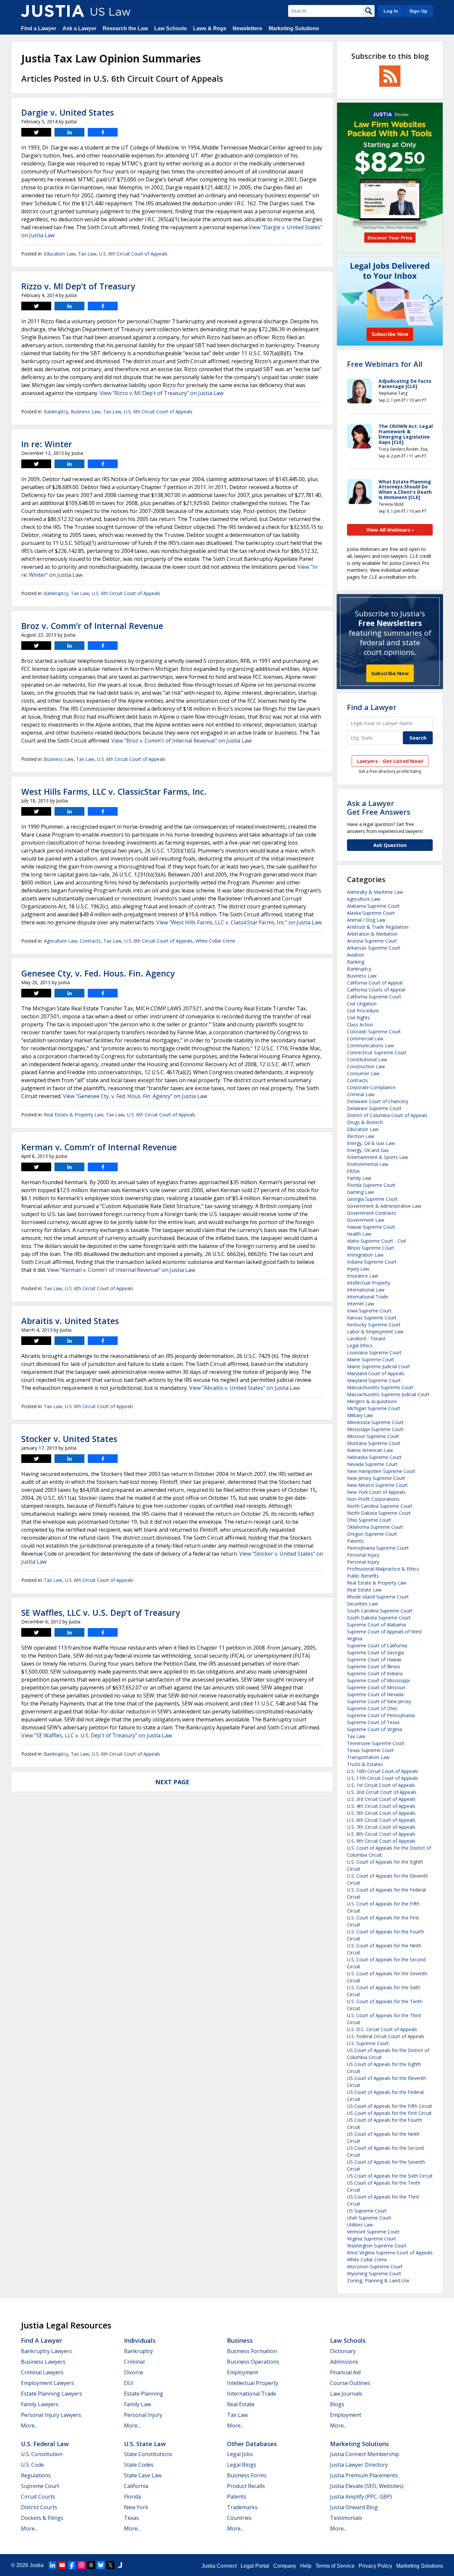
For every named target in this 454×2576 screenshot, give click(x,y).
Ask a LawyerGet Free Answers (379, 807)
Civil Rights (358, 1018)
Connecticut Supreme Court (377, 1052)
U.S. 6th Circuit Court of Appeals (133, 254)
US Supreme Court (367, 2211)
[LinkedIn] (53, 2565)
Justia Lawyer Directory (359, 2465)
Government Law (366, 1220)
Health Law (359, 1234)
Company (285, 2566)
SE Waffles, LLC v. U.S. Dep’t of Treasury (101, 1612)
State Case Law (143, 2475)
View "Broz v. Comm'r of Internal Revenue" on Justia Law (181, 741)
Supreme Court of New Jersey (379, 1701)
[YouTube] (62, 2565)
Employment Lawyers (48, 2383)
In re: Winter (47, 444)
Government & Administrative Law (384, 1206)
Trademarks (242, 2507)
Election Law (361, 1136)
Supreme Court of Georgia (375, 1652)
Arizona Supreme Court (372, 941)
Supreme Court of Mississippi (378, 1680)
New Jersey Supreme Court (376, 1478)
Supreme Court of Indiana (375, 1673)
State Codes (139, 2465)
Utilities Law (360, 2225)
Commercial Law (365, 1038)
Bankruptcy (56, 412)
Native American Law (370, 1450)
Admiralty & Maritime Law (375, 892)
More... (29, 2425)
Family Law (359, 1178)
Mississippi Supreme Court (375, 1429)
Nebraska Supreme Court (374, 1457)
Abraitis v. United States (70, 1321)
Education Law (60, 254)
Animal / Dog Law (366, 920)
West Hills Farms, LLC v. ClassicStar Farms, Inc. (114, 791)
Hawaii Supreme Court (371, 1227)
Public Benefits (363, 1576)
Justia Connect (219, 2566)
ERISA (353, 1171)
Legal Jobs (240, 2454)
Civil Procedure (363, 1011)
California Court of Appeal (375, 983)
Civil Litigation (362, 1004)
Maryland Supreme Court (374, 1380)
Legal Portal (255, 2566)
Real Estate (241, 2404)
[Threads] (91, 2565)
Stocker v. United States (69, 1439)
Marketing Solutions (294, 28)
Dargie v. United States (68, 112)
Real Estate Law (364, 1590)
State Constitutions (148, 2454)
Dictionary (343, 2351)
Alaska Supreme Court (371, 913)
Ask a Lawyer (79, 28)
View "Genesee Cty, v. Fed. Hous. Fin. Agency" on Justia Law (135, 1096)
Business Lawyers (43, 2362)
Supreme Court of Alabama (376, 1625)
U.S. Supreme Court (368, 2043)
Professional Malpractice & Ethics (383, 1569)
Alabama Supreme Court (373, 906)
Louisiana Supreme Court (374, 1352)
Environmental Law (368, 1164)
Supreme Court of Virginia (375, 1729)
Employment (243, 2372)
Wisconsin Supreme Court (375, 2267)
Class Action (360, 1025)
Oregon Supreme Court (372, 1534)
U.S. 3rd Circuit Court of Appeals (381, 1799)
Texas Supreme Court (370, 1750)
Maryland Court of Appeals (376, 1373)
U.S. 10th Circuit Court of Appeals (383, 1771)
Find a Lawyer (39, 28)
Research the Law (125, 28)
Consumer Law (363, 1073)
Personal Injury (363, 1555)
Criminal (134, 2362)
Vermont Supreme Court (373, 2232)
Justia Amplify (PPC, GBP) (361, 2497)
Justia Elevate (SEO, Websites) (367, 2486)
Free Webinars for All (385, 364)
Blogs (337, 2404)
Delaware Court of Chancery (378, 1101)
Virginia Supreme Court (372, 2239)
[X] (110, 2565)
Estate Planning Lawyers (52, 2394)
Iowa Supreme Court (369, 1311)
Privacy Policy (375, 2566)
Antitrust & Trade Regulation (378, 927)
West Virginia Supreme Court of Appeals (390, 2253)
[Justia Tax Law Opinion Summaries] (53, 11)
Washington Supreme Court (377, 2246)
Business (240, 2340)
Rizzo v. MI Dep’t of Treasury (78, 286)
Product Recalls (246, 2486)
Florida (132, 2497)
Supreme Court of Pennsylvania (381, 1715)
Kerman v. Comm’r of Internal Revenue (99, 1147)
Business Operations (253, 2362)
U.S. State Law (145, 2444)
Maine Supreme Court (371, 1359)
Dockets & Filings (42, 2518)
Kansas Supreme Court (372, 1318)
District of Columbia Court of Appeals (387, 1115)
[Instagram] (81, 2565)
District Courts (39, 2507)
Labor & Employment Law (375, 1332)
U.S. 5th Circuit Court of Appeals (381, 1813)
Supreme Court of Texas (373, 1722)
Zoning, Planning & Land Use (378, 2280)
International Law (366, 1290)
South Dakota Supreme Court (379, 1618)
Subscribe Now (390, 673)
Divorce (133, 2372)
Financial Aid (345, 2372)
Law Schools (170, 28)
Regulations (36, 2475)
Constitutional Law (367, 1059)
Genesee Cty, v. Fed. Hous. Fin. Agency (98, 973)
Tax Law (87, 254)
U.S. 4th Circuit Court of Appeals (381, 1806)
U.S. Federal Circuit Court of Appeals (386, 2036)
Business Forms (247, 2475)
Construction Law (366, 1066)
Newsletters (247, 28)
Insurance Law (363, 1276)
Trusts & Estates (365, 1764)
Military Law (360, 1415)
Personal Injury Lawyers (51, 2415)
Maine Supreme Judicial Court (379, 1366)
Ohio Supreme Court (369, 1520)
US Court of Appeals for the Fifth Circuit (390, 2106)
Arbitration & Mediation (372, 934)
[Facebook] (72, 2565)
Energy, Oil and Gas (368, 1150)
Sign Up (418, 11)
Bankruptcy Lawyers (46, 2351)
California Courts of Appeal (376, 990)
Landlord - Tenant (366, 1339)
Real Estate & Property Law (74, 1115)
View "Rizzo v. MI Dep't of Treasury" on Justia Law (162, 393)
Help (306, 2566)
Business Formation (252, 2351)
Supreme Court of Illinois (374, 1666)
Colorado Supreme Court (374, 1031)
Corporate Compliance (371, 1087)
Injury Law (358, 1269)
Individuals (140, 2340)
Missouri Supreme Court (373, 1436)
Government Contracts (372, 1213)
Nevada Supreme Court (372, 1464)
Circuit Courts (38, 2497)
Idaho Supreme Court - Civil (376, 1241)
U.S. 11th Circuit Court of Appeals (383, 1778)
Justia (37, 2565)
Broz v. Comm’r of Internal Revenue (92, 626)
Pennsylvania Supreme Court (378, 1548)
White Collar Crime (215, 941)
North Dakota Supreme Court (379, 1513)
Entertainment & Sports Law (378, 1157)
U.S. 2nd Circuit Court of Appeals (382, 1792)
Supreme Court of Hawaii (374, 1659)
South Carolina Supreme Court (380, 1611)
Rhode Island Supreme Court (378, 1597)
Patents (355, 1541)
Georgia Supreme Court (372, 1199)
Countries (239, 2518)
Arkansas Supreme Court (374, 948)
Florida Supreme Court (371, 1185)
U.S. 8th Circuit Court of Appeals (381, 1834)
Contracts (90, 941)
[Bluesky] (101, 2565)
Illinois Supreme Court (371, 1248)
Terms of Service (335, 2566)
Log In (391, 11)
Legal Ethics (360, 1345)
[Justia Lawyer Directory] (120, 2565)
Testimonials (346, 2518)
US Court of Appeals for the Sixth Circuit (390, 2176)
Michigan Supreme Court (374, 1408)
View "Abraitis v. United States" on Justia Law (244, 1388)
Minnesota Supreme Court (375, 1422)
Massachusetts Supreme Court (380, 1387)
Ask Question (390, 845)
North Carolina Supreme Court (380, 1506)
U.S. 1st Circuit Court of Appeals (381, 1785)
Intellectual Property (369, 1283)
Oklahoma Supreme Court (375, 1527)
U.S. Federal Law (45, 2444)
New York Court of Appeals (376, 1492)
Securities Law (362, 1604)
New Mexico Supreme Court (377, 1485)
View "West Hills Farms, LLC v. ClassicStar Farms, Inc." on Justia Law (239, 922)
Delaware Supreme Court (374, 1108)
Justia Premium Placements (364, 2475)
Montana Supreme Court (374, 1443)
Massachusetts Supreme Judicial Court (388, 1394)
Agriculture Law (60, 941)
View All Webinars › (390, 530)
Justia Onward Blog (354, 2507)
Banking (356, 962)
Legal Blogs (242, 2465)
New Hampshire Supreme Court (381, 1471)
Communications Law (370, 1045)
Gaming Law (360, 1192)
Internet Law (361, 1304)
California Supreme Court (374, 997)
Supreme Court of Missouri (376, 1687)
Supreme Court (40, 2486)
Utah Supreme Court (369, 2218)
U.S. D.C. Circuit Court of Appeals (382, 2029)
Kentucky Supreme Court (374, 1325)
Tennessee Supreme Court (376, 1743)
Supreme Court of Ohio (372, 1708)
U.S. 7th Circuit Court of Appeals (381, 1827)
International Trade (368, 1297)
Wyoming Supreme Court (374, 2273)
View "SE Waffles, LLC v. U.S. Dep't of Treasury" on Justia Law (97, 1735)
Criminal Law (361, 1094)
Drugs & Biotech (365, 1122)
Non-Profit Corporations (373, 1499)
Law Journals (346, 2394)
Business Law (86, 412)
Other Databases (252, 2444)
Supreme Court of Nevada (375, 1694)
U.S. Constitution (42, 2454)
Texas (131, 2518)
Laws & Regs (210, 28)
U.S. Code (32, 2465)
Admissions (344, 2362)
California (136, 2486)
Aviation (356, 955)
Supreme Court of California (377, 1646)
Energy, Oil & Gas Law (371, 1143)
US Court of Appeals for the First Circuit (389, 2113)
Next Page (172, 1782)
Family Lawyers (40, 2404)
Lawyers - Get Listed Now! (390, 761)
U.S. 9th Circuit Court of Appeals (381, 1841)
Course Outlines (350, 2383)
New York (136, 2507)
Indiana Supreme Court (372, 1262)
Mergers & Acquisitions (372, 1401)
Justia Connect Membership (365, 2454)
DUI (129, 2383)
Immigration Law (365, 1255)
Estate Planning (144, 2394)
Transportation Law (368, 1757)
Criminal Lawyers (42, 2372)
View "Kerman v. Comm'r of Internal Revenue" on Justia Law (121, 1270)
